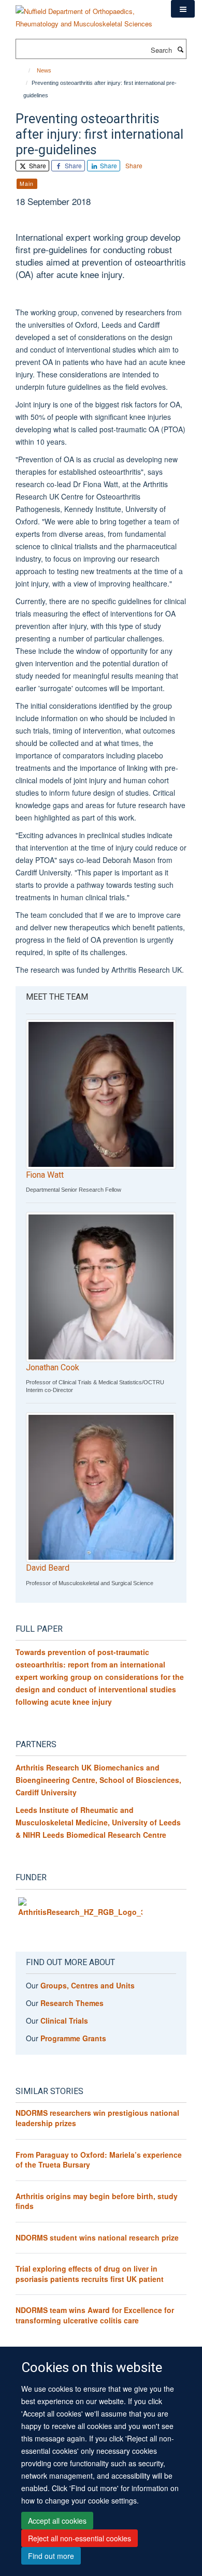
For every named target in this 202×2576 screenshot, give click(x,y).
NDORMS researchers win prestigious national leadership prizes (97, 2118)
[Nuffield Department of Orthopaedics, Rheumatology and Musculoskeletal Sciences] (85, 14)
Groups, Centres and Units (88, 1985)
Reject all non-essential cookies (80, 2538)
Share (37, 165)
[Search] (180, 49)
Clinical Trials (64, 2021)
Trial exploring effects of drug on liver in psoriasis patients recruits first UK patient (90, 2274)
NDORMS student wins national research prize (97, 2237)
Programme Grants (73, 2038)
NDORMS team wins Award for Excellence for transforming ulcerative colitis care (95, 2315)
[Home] (25, 70)
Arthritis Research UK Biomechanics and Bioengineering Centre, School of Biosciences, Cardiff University (98, 1780)
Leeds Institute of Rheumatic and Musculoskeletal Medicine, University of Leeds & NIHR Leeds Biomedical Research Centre (98, 1822)
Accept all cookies (57, 2521)
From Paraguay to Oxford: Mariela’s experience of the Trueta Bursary (99, 2160)
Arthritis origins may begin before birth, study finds (97, 2201)
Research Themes (72, 2003)
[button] (183, 9)
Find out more (51, 2556)
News (44, 70)
